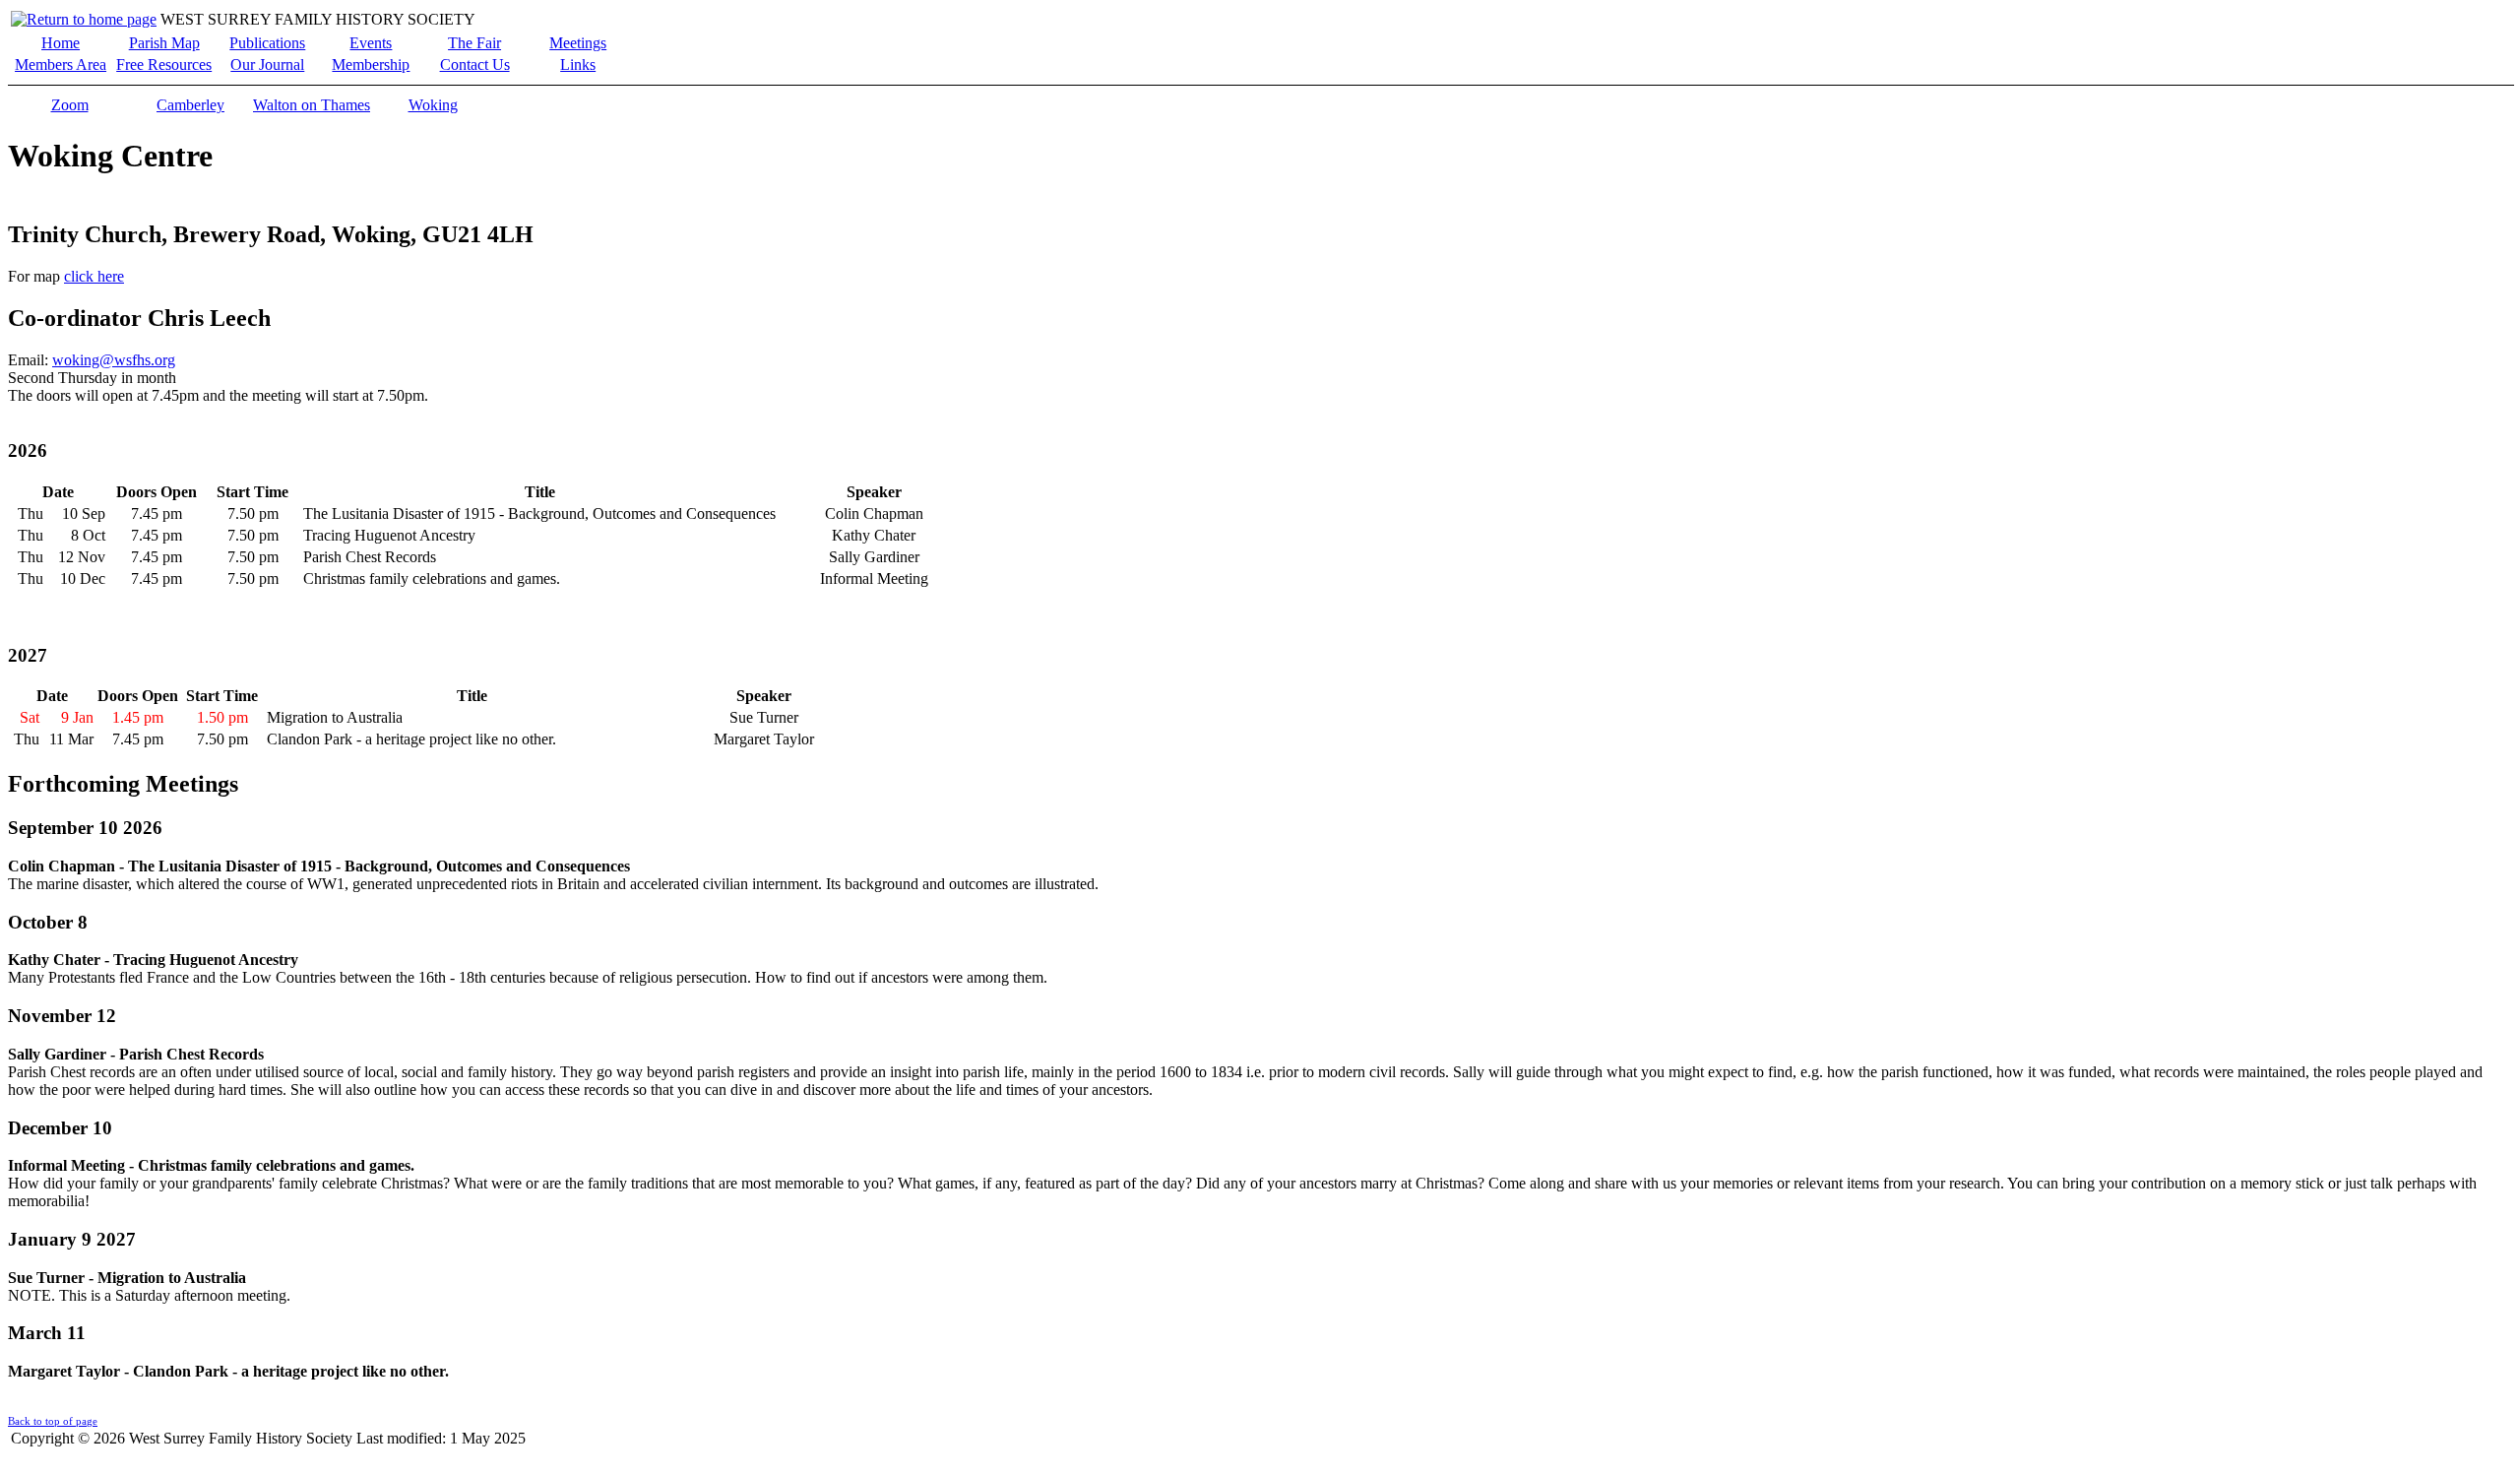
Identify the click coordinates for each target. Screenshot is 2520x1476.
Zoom (70, 105)
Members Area (61, 64)
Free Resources (164, 64)
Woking (433, 105)
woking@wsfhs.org (114, 360)
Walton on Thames (312, 105)
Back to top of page (53, 1421)
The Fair (474, 43)
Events (371, 43)
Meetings (578, 43)
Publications (267, 43)
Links (578, 64)
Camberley (190, 105)
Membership (371, 64)
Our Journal (267, 64)
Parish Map (164, 43)
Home (61, 43)
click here (94, 276)
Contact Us (475, 64)
